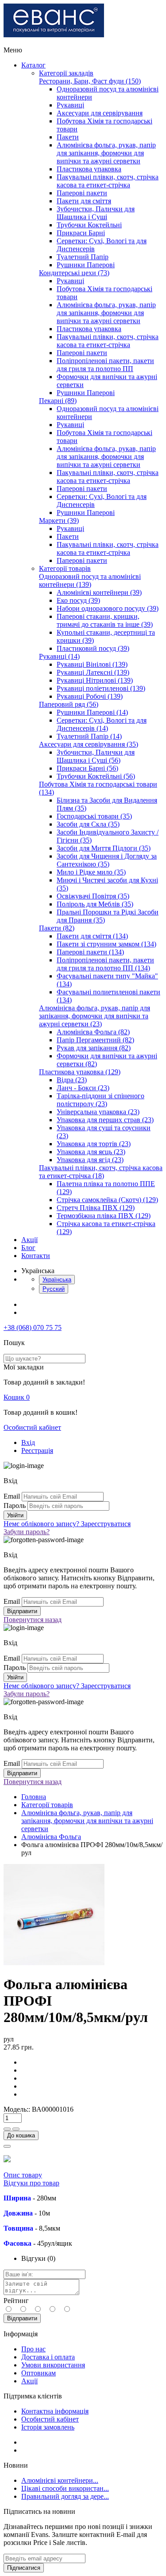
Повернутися (33, 1620)
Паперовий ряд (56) (69, 704)
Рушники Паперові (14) (92, 712)
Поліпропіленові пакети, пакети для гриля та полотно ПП (105, 365)
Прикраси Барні (81, 233)
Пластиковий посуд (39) (93, 648)
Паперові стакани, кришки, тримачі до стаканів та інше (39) (105, 620)
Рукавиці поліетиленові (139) (101, 688)
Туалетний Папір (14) (89, 736)
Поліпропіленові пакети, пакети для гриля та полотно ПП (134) (105, 964)
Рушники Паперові (86, 265)
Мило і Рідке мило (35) (91, 872)
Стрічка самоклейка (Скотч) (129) (107, 1200)
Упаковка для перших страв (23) (105, 1120)
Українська (57, 1280)
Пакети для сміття (84, 201)
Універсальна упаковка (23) (98, 1112)
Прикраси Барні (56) (87, 768)
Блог (28, 1248)
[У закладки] (7, 2146)
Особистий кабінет (32, 1427)
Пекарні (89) (58, 401)
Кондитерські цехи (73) (74, 273)
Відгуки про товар (31, 2183)
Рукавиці (70, 105)
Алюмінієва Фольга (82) (93, 1032)
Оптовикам (39, 2373)
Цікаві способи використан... (65, 2488)
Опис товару (23, 2175)
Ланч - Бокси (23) (83, 1088)
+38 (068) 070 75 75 (33, 1328)
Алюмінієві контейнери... (60, 2480)
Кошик (17, 1397)
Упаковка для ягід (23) (90, 1160)
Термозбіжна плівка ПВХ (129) (104, 1216)
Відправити (22, 2318)
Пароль (15, 1506)
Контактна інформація (55, 2411)
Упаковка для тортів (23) (94, 1144)
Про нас (33, 2349)
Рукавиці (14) (59, 656)
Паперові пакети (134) (90, 952)
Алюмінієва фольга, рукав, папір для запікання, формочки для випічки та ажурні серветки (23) (95, 1016)
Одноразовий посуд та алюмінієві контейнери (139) (90, 580)
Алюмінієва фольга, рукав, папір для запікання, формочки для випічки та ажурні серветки (106, 153)
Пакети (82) (57, 928)
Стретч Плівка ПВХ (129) (96, 1208)
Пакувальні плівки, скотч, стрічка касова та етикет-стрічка (108, 181)
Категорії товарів (65, 568)
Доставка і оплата (48, 2357)
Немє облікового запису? (67, 1524)
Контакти (36, 1256)
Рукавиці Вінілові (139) (92, 664)
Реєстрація (37, 1450)
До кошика (21, 2135)
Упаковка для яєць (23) (91, 1152)
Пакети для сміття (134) (92, 936)
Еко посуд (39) (78, 600)
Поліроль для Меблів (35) (95, 904)
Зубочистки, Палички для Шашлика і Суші (96, 213)
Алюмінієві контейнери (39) (99, 592)
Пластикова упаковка (89, 169)
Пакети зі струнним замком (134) (106, 944)
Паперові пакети (82, 193)
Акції (29, 1240)
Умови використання (53, 2365)
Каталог (33, 65)
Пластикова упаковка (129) (80, 1072)
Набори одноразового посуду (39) (108, 608)
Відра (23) (72, 1080)
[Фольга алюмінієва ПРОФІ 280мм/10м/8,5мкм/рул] (54, 1963)
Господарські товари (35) (94, 816)
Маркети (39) (59, 520)
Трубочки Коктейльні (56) (96, 776)
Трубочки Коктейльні (89, 225)
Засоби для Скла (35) (88, 824)
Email (12, 1496)
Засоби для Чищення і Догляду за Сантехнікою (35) (107, 860)
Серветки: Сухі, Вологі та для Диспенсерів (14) (102, 724)
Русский (54, 1289)
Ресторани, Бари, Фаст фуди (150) (90, 81)
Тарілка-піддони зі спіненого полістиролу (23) (100, 1100)
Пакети (68, 137)
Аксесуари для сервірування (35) (89, 744)
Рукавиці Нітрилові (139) (95, 680)
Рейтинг (16, 2301)
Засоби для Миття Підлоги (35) (104, 848)
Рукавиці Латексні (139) (93, 672)
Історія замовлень (48, 2427)
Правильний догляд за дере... (65, 2496)
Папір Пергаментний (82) (95, 1040)
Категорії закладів (66, 73)
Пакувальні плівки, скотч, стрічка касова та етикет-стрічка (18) (101, 1172)
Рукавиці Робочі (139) (90, 696)
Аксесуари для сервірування (100, 113)
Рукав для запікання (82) (94, 1048)
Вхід (28, 1442)
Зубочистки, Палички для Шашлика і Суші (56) (96, 756)
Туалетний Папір (83, 257)
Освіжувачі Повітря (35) (93, 896)
